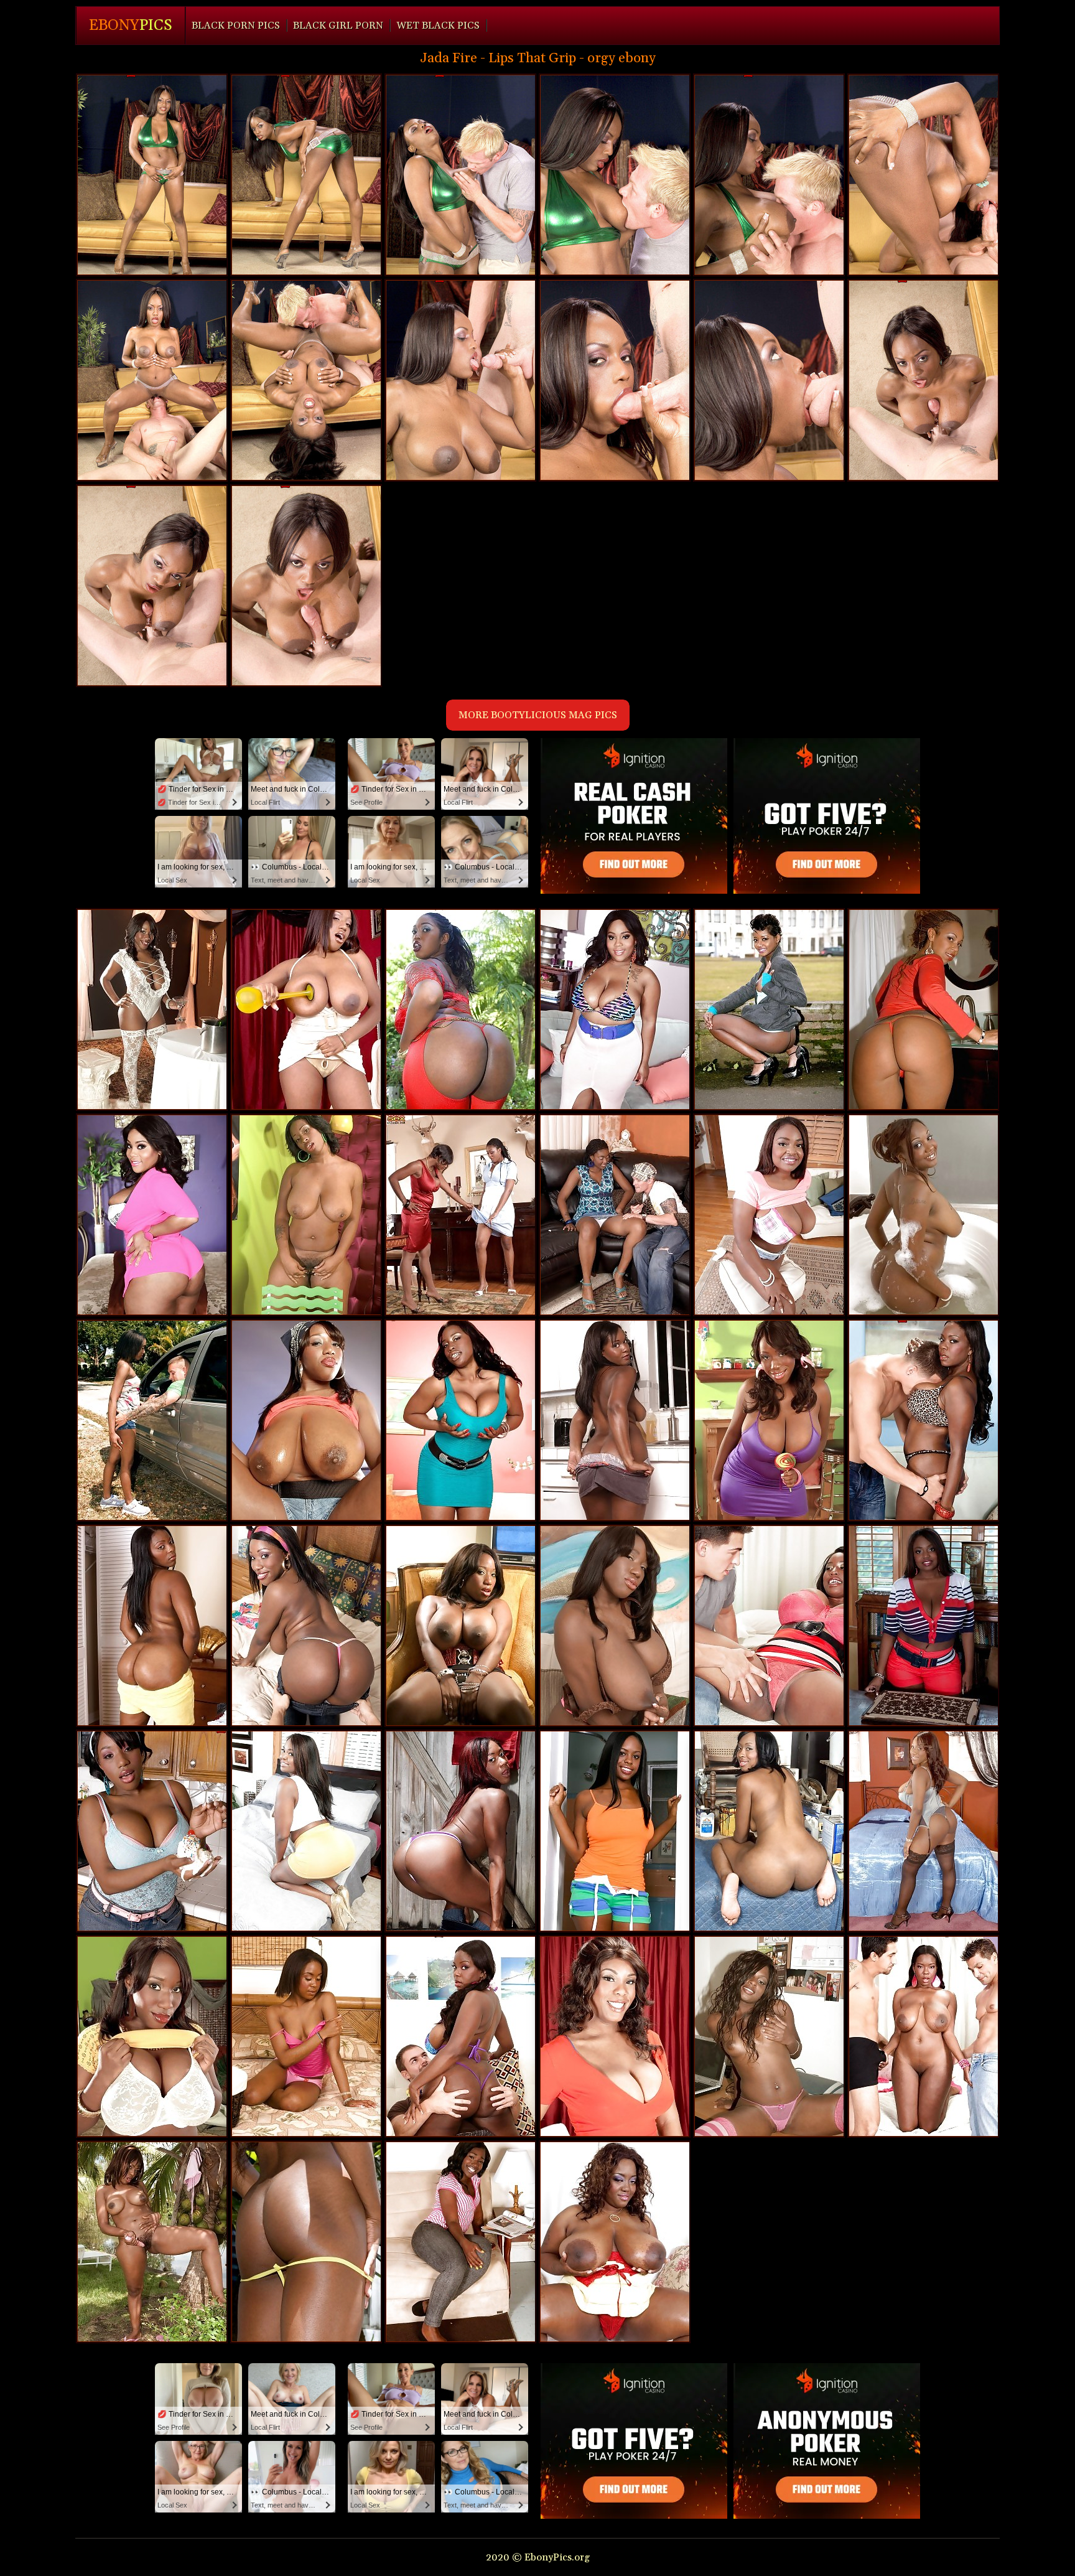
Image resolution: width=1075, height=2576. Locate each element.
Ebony (131, 26)
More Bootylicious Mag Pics (538, 715)
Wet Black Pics (438, 26)
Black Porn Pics (236, 26)
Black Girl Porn (338, 26)
